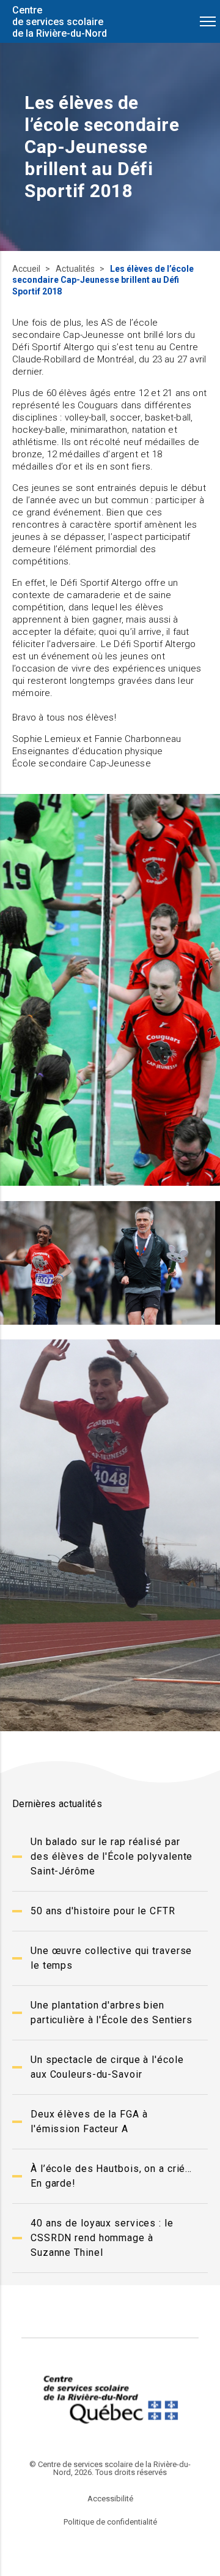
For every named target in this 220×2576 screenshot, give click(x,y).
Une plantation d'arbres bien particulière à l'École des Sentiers (112, 2012)
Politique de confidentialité (110, 2522)
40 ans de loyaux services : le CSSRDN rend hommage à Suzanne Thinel (102, 2238)
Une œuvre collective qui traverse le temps (111, 1958)
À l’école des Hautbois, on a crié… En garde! (111, 2176)
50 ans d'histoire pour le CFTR (103, 1911)
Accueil (27, 269)
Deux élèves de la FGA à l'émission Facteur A (89, 2121)
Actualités (76, 269)
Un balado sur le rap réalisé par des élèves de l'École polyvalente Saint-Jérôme (112, 1856)
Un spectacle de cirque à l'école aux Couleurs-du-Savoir (107, 2067)
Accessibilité (110, 2499)
